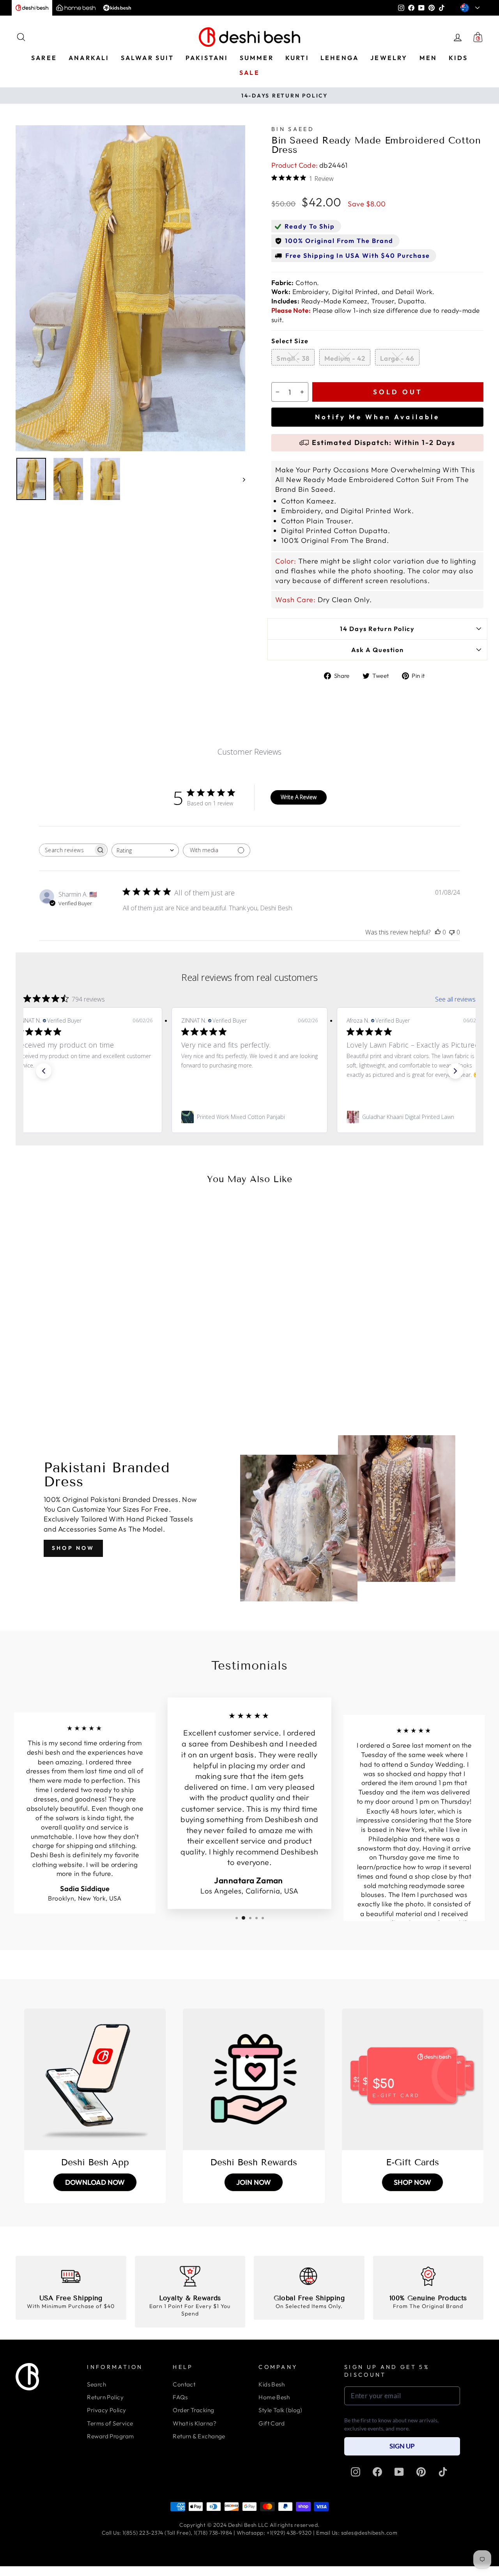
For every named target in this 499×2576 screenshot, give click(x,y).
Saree (44, 58)
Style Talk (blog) (280, 2410)
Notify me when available (377, 417)
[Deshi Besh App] (95, 2079)
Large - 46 (397, 358)
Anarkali (89, 58)
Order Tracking (193, 2410)
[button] (44, 1071)
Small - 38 (293, 358)
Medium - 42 (345, 358)
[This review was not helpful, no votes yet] (452, 932)
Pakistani (207, 58)
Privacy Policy (106, 2410)
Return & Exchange (199, 2436)
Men (428, 58)
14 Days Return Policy (377, 629)
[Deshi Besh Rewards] (254, 2079)
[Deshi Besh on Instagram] (356, 2472)
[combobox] (145, 850)
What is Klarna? (195, 2423)
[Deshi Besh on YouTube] (399, 2472)
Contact (184, 2384)
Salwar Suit (147, 58)
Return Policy (105, 2397)
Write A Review (299, 797)
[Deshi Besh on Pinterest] (421, 2472)
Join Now (254, 2182)
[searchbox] (66, 850)
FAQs (180, 2397)
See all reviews (455, 999)
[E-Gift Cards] (413, 2079)
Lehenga (340, 58)
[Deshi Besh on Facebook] (377, 2472)
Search (96, 2384)
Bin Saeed (293, 129)
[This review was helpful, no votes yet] (438, 932)
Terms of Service (110, 2423)
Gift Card (272, 2423)
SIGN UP (402, 2446)
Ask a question (378, 650)
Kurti (297, 58)
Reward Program (110, 2436)
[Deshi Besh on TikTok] (443, 2472)
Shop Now (73, 1548)
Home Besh (274, 2397)
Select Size (290, 341)
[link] (84, 1117)
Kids (458, 58)
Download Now (95, 2182)
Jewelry (389, 58)
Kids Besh (272, 2384)
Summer (257, 58)
